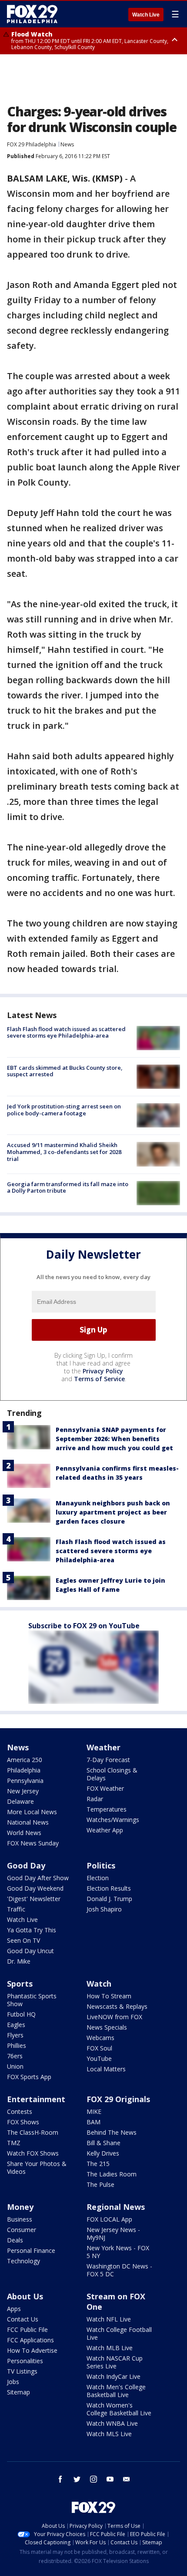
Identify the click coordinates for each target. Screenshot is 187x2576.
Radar (95, 1799)
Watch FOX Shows (33, 2153)
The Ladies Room (112, 2174)
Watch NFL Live (109, 2319)
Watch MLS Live (109, 2434)
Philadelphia (24, 1770)
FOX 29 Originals (118, 2099)
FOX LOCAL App (109, 2219)
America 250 (25, 1760)
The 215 (98, 2164)
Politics (101, 1865)
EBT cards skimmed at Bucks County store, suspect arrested (65, 1071)
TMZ (14, 2143)
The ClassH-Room (33, 2132)
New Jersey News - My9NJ (113, 2234)
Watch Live (146, 15)
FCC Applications (30, 2340)
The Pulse (100, 2184)
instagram (93, 2479)
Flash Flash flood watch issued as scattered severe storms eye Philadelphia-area (66, 1032)
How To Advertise (32, 2350)
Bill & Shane (104, 2143)
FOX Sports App (29, 2077)
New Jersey (23, 1791)
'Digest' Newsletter (34, 1899)
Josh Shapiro (104, 1909)
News (67, 144)
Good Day (26, 1865)
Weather (104, 1747)
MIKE (94, 2111)
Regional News (116, 2207)
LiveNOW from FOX (114, 2017)
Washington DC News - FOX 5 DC (119, 2270)
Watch (99, 1984)
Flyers (15, 2035)
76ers (15, 2056)
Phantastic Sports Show (32, 2000)
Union (15, 2066)
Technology (23, 2261)
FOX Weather (105, 1788)
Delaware (20, 1801)
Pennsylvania (25, 1781)
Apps (14, 2309)
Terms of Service (99, 1379)
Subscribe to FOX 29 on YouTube (84, 1626)
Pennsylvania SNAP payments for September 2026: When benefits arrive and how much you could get (114, 1439)
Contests (20, 2111)
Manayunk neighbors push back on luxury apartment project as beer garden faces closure (113, 1512)
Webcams (100, 2038)
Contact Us (23, 2319)
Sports (20, 1984)
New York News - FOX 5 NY (118, 2252)
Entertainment (36, 2099)
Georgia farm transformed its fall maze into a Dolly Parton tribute (68, 1187)
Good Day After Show (38, 1878)
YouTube (99, 2058)
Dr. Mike (19, 1961)
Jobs (13, 2382)
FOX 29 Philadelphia (32, 144)
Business (20, 2219)
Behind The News (112, 2132)
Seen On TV (23, 1940)
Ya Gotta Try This (32, 1930)
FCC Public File (27, 2330)
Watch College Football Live (119, 2333)
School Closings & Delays (112, 1774)
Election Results (109, 1888)
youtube (110, 2479)
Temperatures (107, 1809)
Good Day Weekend (35, 1888)
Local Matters (106, 2069)
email (127, 2479)
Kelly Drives (103, 2153)
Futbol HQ (21, 2014)
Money (20, 2207)
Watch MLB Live (110, 2348)
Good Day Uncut (30, 1951)
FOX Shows (23, 2122)
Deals (15, 2240)
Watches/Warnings (113, 1820)
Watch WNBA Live (112, 2423)
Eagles (16, 2025)
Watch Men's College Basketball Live (116, 2391)
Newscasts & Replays (117, 2006)
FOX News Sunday (33, 1843)
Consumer (22, 2230)
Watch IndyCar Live (114, 2376)
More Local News (32, 1812)
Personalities (25, 2361)
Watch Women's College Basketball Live (119, 2409)
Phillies (17, 2045)
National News (28, 1822)
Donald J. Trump (109, 1899)
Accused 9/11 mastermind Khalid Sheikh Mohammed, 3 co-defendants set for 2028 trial (64, 1152)
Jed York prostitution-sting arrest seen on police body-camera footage (64, 1110)
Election (98, 1878)
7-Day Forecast (108, 1760)
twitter (77, 2479)
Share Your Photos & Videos (37, 2168)
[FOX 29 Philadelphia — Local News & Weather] (32, 14)
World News (24, 1833)
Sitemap (18, 2392)
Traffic (16, 1909)
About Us (25, 2296)
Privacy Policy (103, 1371)
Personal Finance (31, 2250)
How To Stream (109, 1996)
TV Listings (22, 2371)
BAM (93, 2122)
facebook (60, 2479)
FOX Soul (99, 2048)
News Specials (107, 2027)
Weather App (105, 1830)
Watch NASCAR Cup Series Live (115, 2362)
